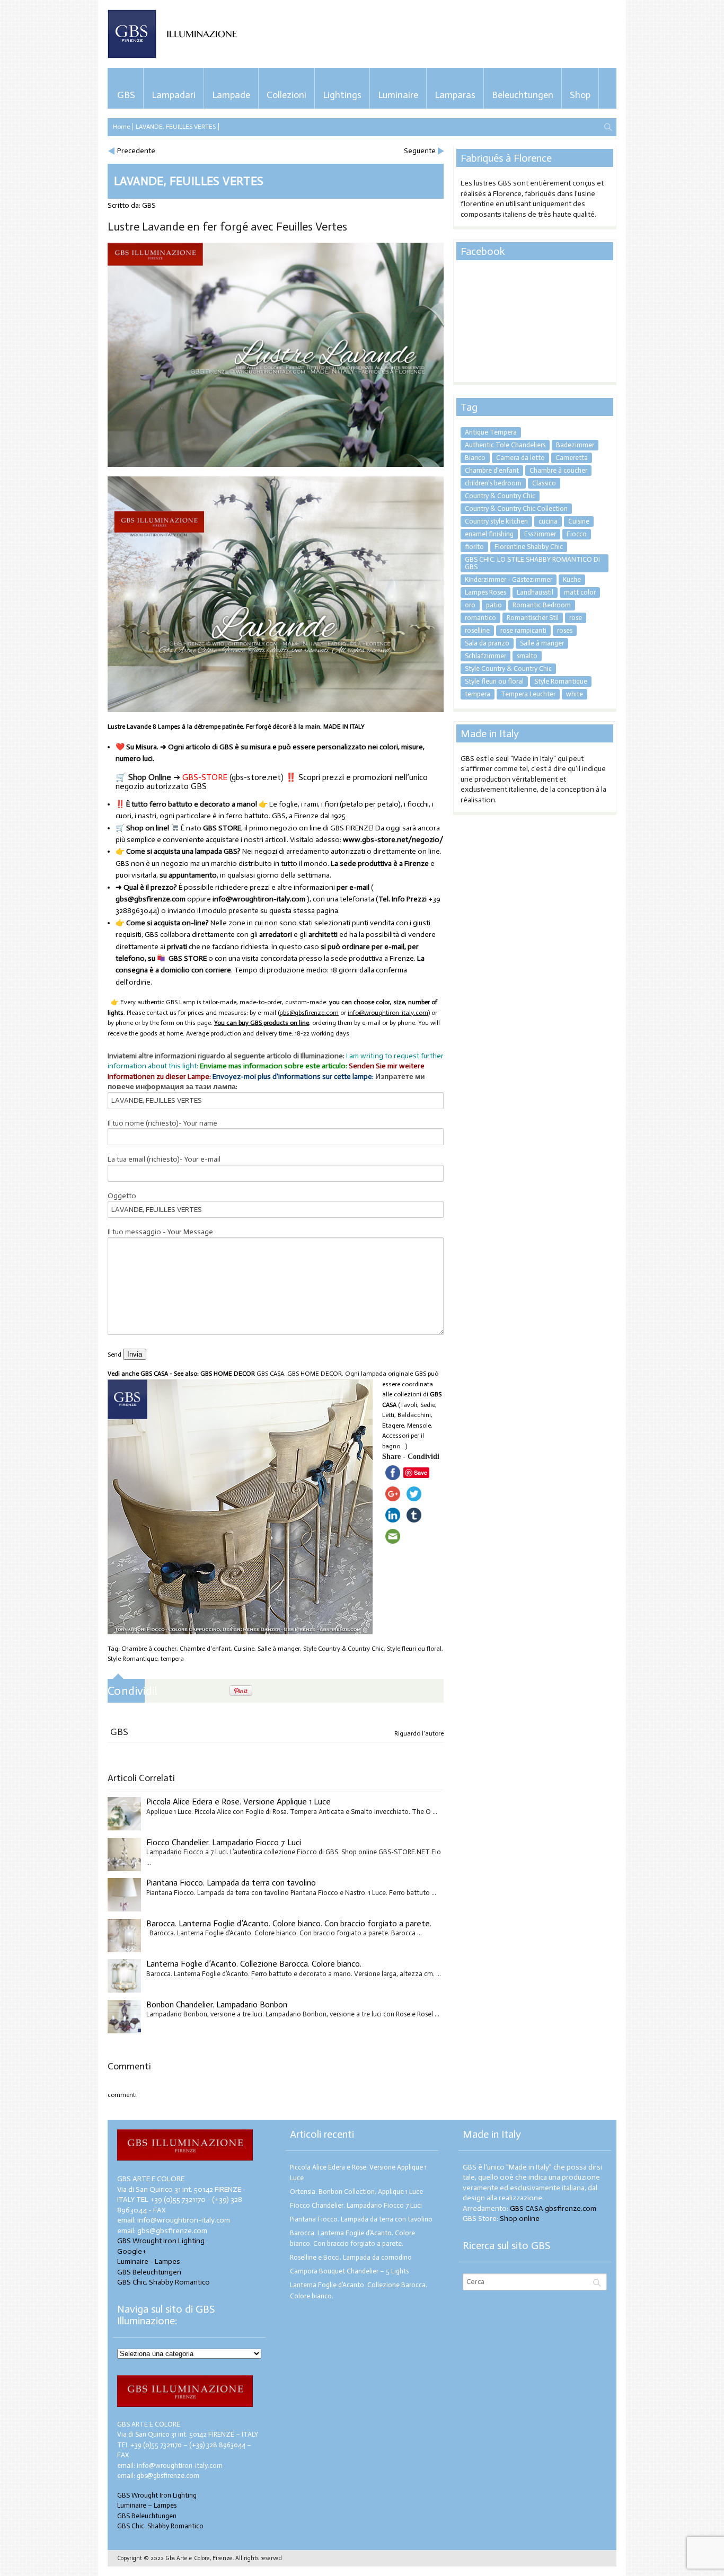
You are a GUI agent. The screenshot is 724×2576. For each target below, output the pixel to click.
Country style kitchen (496, 521)
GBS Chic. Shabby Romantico (164, 2282)
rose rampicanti (523, 630)
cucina (548, 521)
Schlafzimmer (485, 656)
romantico (480, 618)
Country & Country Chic (500, 496)
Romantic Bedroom (542, 605)
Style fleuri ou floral (414, 1649)
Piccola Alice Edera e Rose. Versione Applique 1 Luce (239, 1802)
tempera (172, 1659)
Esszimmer (540, 534)
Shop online (520, 2219)
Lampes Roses (485, 592)
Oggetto (122, 1196)
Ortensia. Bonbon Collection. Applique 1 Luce (356, 2192)
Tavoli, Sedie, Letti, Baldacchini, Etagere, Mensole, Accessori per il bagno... (409, 1426)
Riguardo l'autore (419, 1733)
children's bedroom (493, 483)
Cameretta (572, 458)
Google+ (132, 2251)
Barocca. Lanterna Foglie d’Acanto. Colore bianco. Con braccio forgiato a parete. (289, 1923)
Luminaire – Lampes (147, 2505)
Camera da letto (520, 458)
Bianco (475, 458)
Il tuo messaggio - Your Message (160, 1232)
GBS (126, 95)
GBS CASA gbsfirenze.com (553, 2208)
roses (565, 630)
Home (121, 127)
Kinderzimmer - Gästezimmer (509, 579)
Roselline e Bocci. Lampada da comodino (351, 2257)
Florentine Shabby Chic (529, 547)
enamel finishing (489, 534)
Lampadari (174, 95)
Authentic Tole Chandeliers (505, 445)
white (575, 694)
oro (470, 605)
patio (494, 605)
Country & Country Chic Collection (516, 508)
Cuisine (244, 1649)
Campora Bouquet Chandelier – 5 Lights (349, 2271)
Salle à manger (279, 1649)
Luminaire (398, 95)
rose (576, 618)
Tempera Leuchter (528, 694)
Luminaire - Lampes (149, 2261)
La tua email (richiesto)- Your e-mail (164, 1159)
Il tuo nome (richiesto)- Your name (162, 1123)
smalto (527, 656)
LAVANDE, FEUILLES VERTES (176, 127)
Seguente (420, 151)
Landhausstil (535, 592)
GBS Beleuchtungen (149, 2272)
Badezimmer (575, 445)
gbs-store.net (256, 777)
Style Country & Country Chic (343, 1649)
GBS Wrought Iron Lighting (161, 2241)
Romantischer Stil (533, 618)
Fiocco (577, 534)
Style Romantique (133, 1659)
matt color (580, 592)
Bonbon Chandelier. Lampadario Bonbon (217, 2004)
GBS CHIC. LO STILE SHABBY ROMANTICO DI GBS (532, 563)
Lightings (342, 95)
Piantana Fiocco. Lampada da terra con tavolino (231, 1883)
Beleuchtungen (523, 95)
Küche (572, 579)
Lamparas (455, 95)
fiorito (474, 547)
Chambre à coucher (149, 1649)
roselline (477, 630)
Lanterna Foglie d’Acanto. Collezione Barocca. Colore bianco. (254, 1964)
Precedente (136, 151)
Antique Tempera (491, 432)
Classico (544, 483)
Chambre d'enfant (205, 1649)
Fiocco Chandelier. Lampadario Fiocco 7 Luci (224, 1842)
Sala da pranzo (487, 643)
